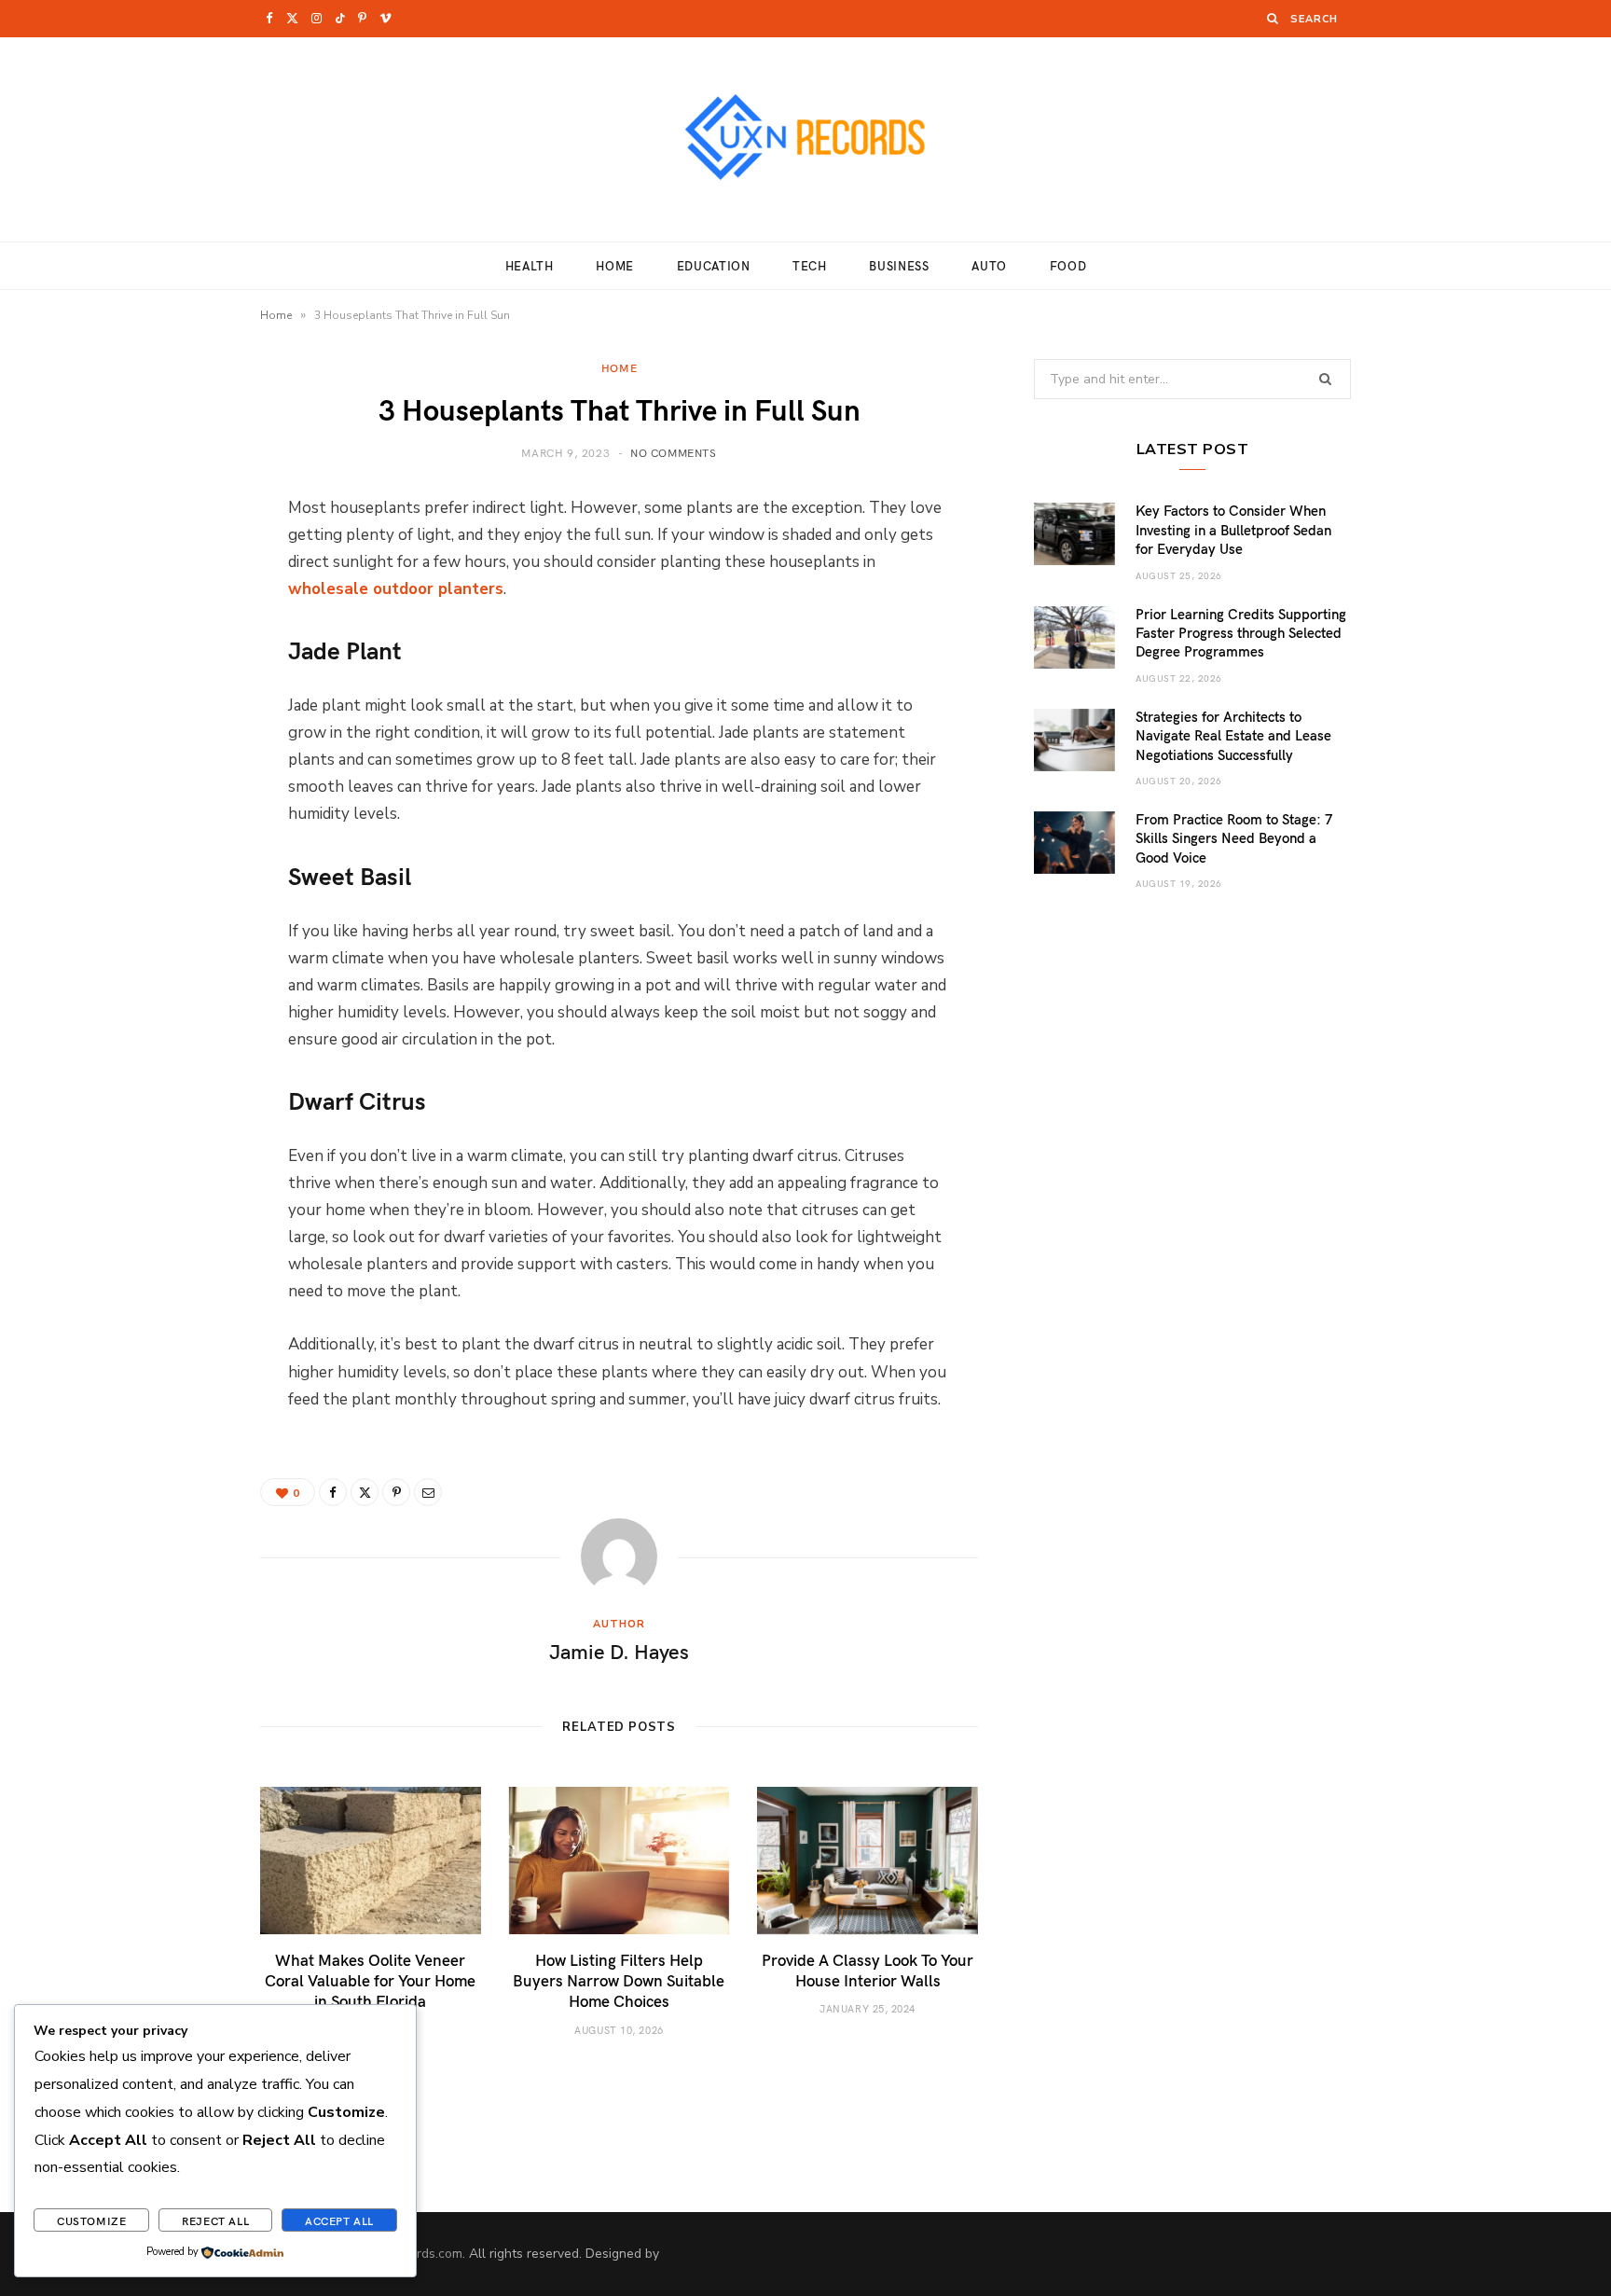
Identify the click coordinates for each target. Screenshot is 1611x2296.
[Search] (1273, 18)
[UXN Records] (805, 139)
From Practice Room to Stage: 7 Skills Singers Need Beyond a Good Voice (1234, 838)
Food (1068, 266)
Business (899, 266)
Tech (810, 266)
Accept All (339, 2220)
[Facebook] (167, 563)
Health (530, 266)
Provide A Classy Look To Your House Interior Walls (867, 1970)
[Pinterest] (167, 658)
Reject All (215, 2220)
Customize (91, 2220)
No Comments (674, 452)
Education (714, 266)
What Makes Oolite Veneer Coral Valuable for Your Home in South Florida (370, 1980)
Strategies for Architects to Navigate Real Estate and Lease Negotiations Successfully (1233, 735)
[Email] (167, 706)
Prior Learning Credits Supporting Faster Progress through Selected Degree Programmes (1241, 633)
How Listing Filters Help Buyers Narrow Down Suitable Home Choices (619, 1980)
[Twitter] (167, 611)
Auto (989, 266)
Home (615, 266)
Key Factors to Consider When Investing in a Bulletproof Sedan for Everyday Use (1233, 529)
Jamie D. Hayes (619, 1651)
